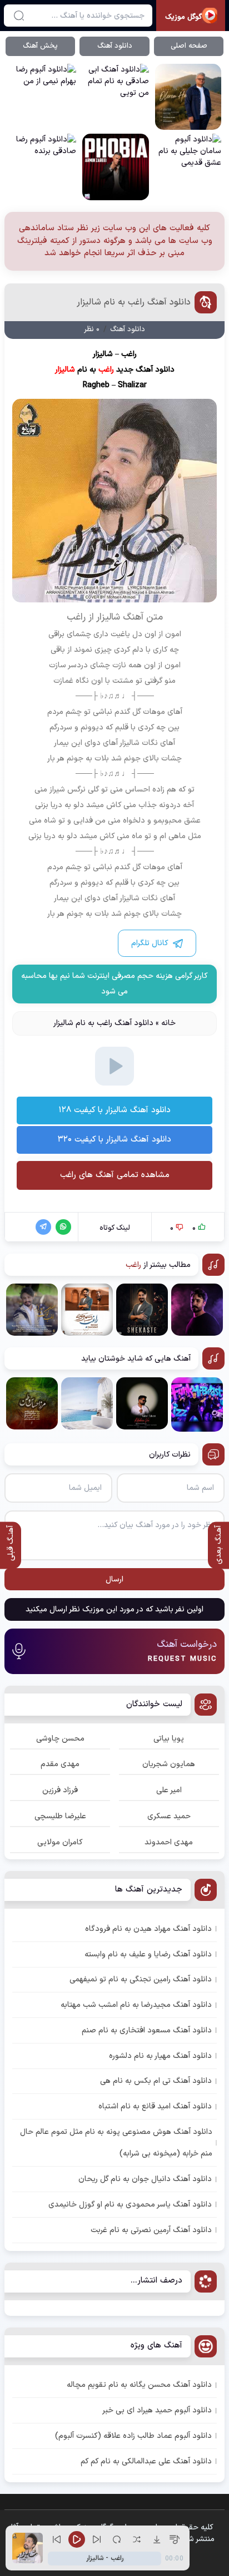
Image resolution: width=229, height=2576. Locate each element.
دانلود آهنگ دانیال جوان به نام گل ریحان (145, 2179)
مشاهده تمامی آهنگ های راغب (115, 1175)
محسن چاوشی (60, 1739)
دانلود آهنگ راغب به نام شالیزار (134, 302)
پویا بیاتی (169, 1739)
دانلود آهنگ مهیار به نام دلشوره (160, 2056)
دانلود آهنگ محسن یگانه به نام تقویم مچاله (139, 2385)
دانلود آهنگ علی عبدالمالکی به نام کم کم (146, 2461)
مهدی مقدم (60, 1764)
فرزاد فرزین (60, 1790)
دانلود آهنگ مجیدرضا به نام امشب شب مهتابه (136, 2005)
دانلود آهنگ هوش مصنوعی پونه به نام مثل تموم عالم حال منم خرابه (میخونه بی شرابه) (116, 2143)
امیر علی (169, 1790)
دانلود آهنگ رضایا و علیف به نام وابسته (148, 1954)
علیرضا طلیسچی (60, 1816)
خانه (168, 1023)
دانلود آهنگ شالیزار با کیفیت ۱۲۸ (114, 1110)
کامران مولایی (60, 1842)
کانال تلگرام (150, 943)
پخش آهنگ (40, 46)
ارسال (114, 1579)
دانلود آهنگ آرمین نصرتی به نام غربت (151, 2230)
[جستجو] (19, 16)
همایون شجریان (169, 1764)
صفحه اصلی (189, 46)
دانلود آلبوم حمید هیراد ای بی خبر (157, 2410)
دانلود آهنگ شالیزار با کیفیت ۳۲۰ (114, 1140)
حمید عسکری (169, 1816)
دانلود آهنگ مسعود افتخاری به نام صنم (147, 2030)
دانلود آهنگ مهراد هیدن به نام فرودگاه (148, 1929)
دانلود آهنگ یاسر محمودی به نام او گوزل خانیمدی (130, 2205)
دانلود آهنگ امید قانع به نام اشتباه (155, 2106)
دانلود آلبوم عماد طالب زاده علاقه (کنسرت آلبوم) (133, 2436)
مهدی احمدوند (169, 1842)
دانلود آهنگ (115, 46)
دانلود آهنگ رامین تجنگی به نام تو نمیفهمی (141, 1979)
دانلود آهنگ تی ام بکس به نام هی (156, 2081)
